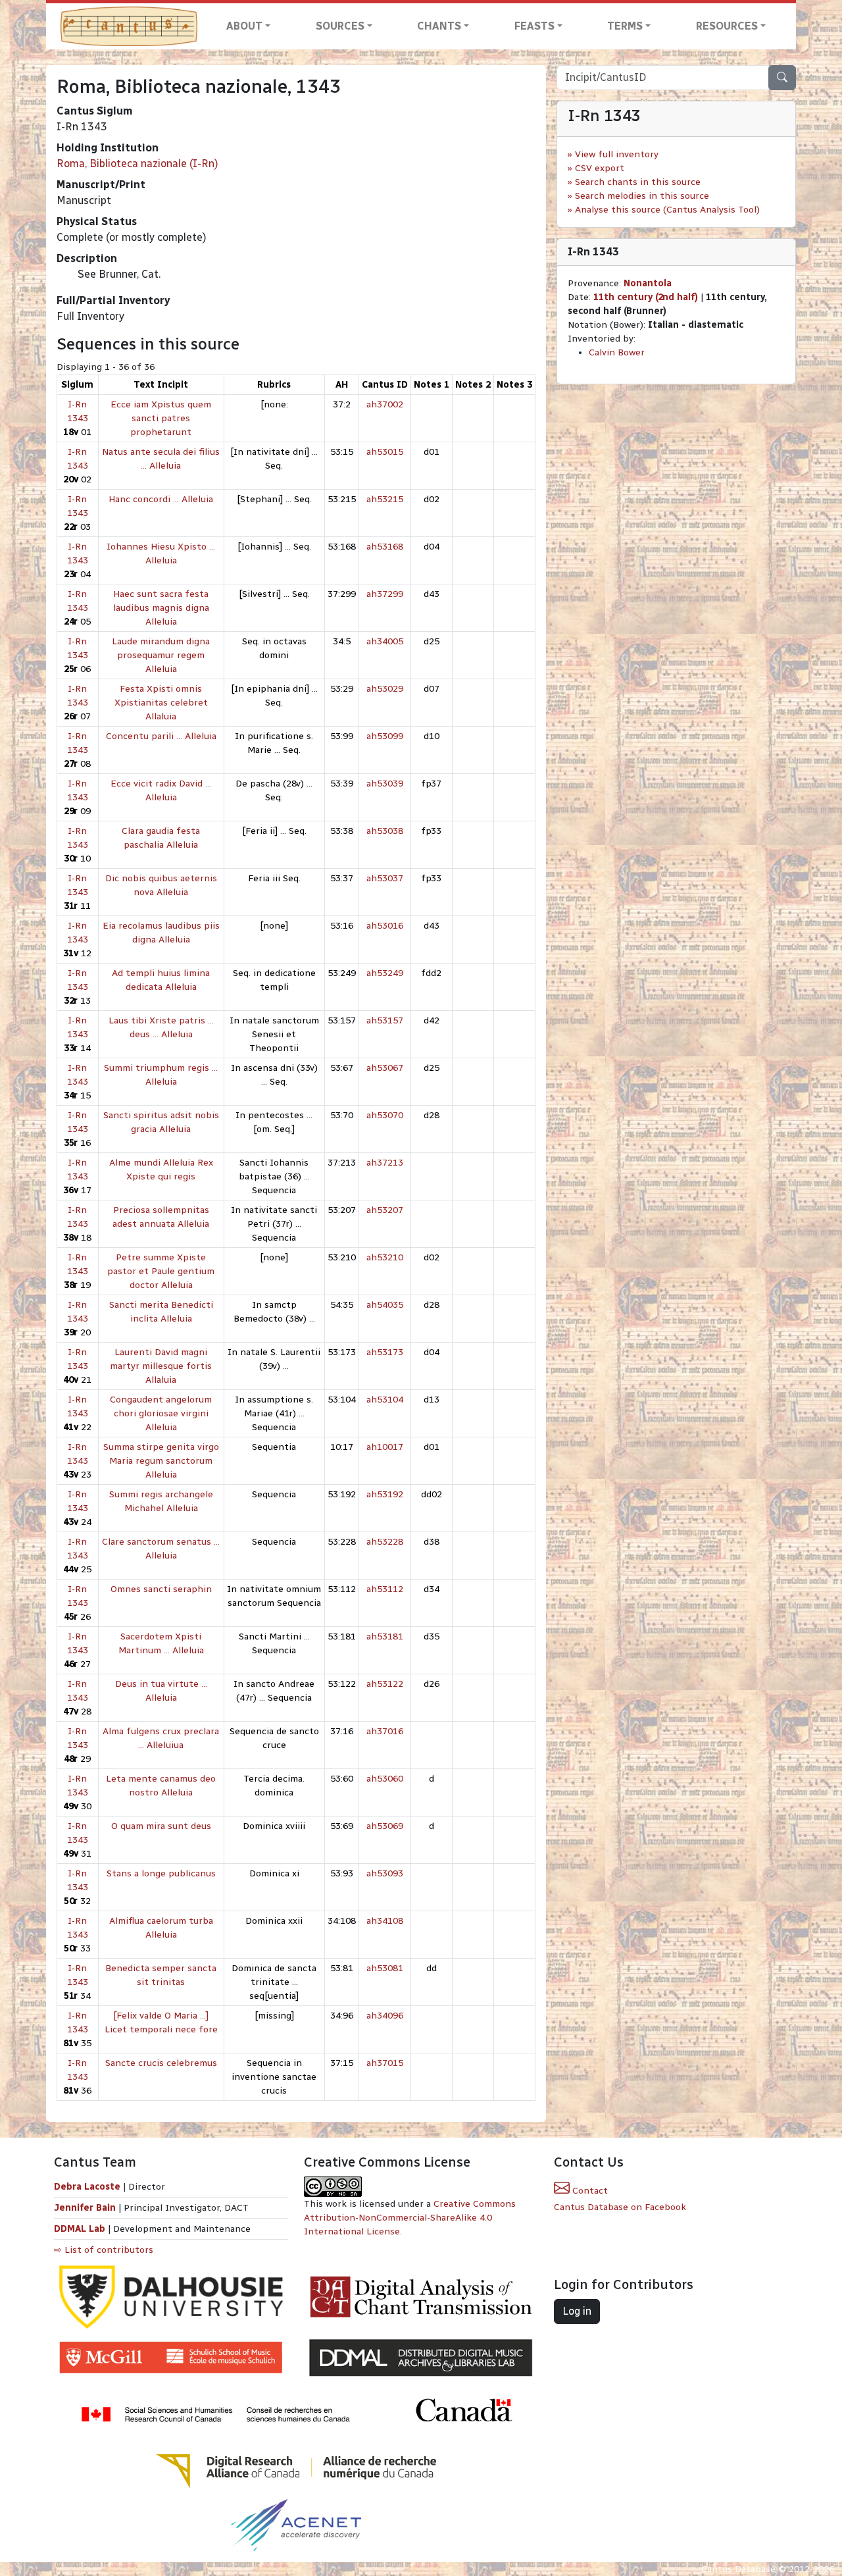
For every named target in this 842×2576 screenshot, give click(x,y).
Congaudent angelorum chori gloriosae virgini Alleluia (161, 1413)
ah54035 (385, 1305)
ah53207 (385, 1210)
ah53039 (385, 784)
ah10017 (385, 1447)
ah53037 (385, 878)
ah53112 (385, 1589)
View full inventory (617, 154)
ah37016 (385, 1731)
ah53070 (385, 1115)
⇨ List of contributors (104, 2250)
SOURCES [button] (340, 26)
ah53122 (385, 1684)
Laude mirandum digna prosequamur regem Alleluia (161, 655)
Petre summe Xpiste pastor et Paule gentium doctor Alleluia (161, 1271)
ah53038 (385, 831)
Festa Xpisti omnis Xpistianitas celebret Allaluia (161, 703)
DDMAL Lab (80, 2229)
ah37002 (385, 404)
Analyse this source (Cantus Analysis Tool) (667, 210)
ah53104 (385, 1400)
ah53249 (385, 973)
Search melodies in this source (642, 196)
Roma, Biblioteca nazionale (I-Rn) (137, 164)
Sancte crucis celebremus (161, 2063)
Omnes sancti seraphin (161, 1589)
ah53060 (385, 1779)
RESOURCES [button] (727, 26)
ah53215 (385, 499)
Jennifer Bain (86, 2208)
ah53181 (385, 1636)
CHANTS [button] (439, 26)
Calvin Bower (617, 352)
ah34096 (385, 2016)
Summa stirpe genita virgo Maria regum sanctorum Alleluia (161, 1461)
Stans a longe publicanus (161, 1873)
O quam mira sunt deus (161, 1826)
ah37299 (385, 594)
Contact (589, 2191)
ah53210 (385, 1257)
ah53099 (385, 736)
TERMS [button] (625, 26)
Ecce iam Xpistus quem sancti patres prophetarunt (161, 418)
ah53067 (385, 1068)
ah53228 (385, 1542)
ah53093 (385, 1873)
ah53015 (385, 452)
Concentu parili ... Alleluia (161, 736)
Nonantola (648, 283)
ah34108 (385, 1921)
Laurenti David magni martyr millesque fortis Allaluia (161, 1366)
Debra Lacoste (87, 2187)
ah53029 (385, 689)
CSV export (600, 168)
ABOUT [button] (244, 26)
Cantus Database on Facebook (620, 2207)
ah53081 (385, 1968)
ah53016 (385, 926)
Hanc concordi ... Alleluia (161, 499)
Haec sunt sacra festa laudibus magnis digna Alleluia (161, 608)
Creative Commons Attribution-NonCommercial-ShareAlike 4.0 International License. (410, 2218)
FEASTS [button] (534, 26)
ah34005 (385, 641)
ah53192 (385, 1494)
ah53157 (385, 1020)
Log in (577, 2311)
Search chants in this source (638, 182)
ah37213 (385, 1163)
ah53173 (385, 1352)
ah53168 (385, 547)
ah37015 (385, 2063)
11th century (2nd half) (646, 297)
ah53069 (385, 1826)
